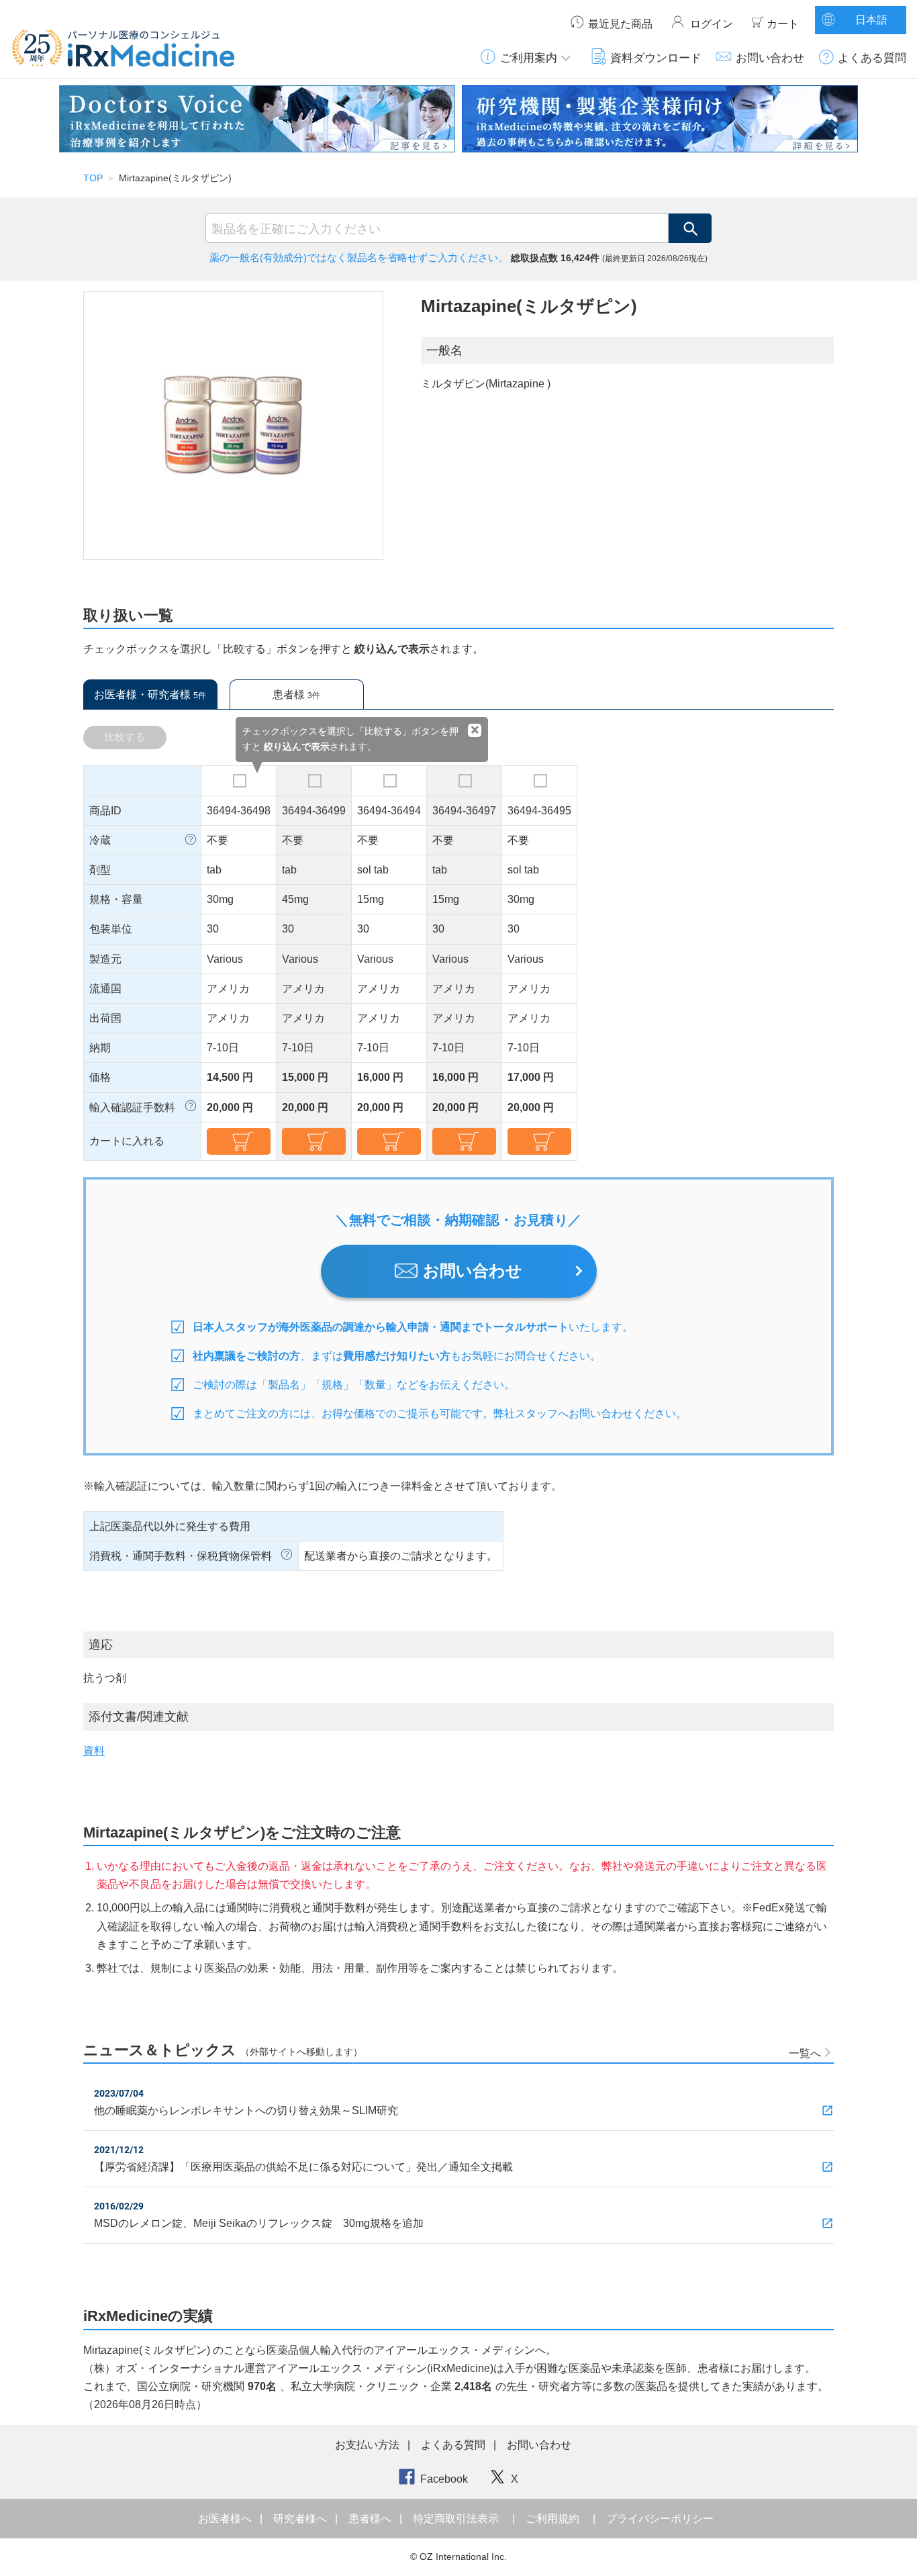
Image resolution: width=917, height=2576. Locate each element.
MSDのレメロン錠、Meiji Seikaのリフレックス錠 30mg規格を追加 (259, 2223)
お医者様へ (226, 2519)
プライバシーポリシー (660, 2519)
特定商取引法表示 (456, 2519)
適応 (101, 1645)
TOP (93, 178)
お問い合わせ (770, 58)
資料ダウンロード (656, 58)
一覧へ (805, 2053)
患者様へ (371, 2519)
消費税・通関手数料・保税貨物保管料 (181, 1556)
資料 (94, 1751)
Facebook (444, 2479)
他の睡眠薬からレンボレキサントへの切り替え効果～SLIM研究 (246, 2110)
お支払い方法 (367, 2445)
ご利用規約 (552, 2519)
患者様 (296, 695)
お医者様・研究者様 (150, 695)
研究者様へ (301, 2519)
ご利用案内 (529, 58)
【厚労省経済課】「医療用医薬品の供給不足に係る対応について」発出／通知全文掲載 (303, 2167)
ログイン (712, 24)
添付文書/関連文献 (139, 1717)
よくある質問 (872, 58)
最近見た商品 (620, 24)
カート (783, 24)
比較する (125, 737)
